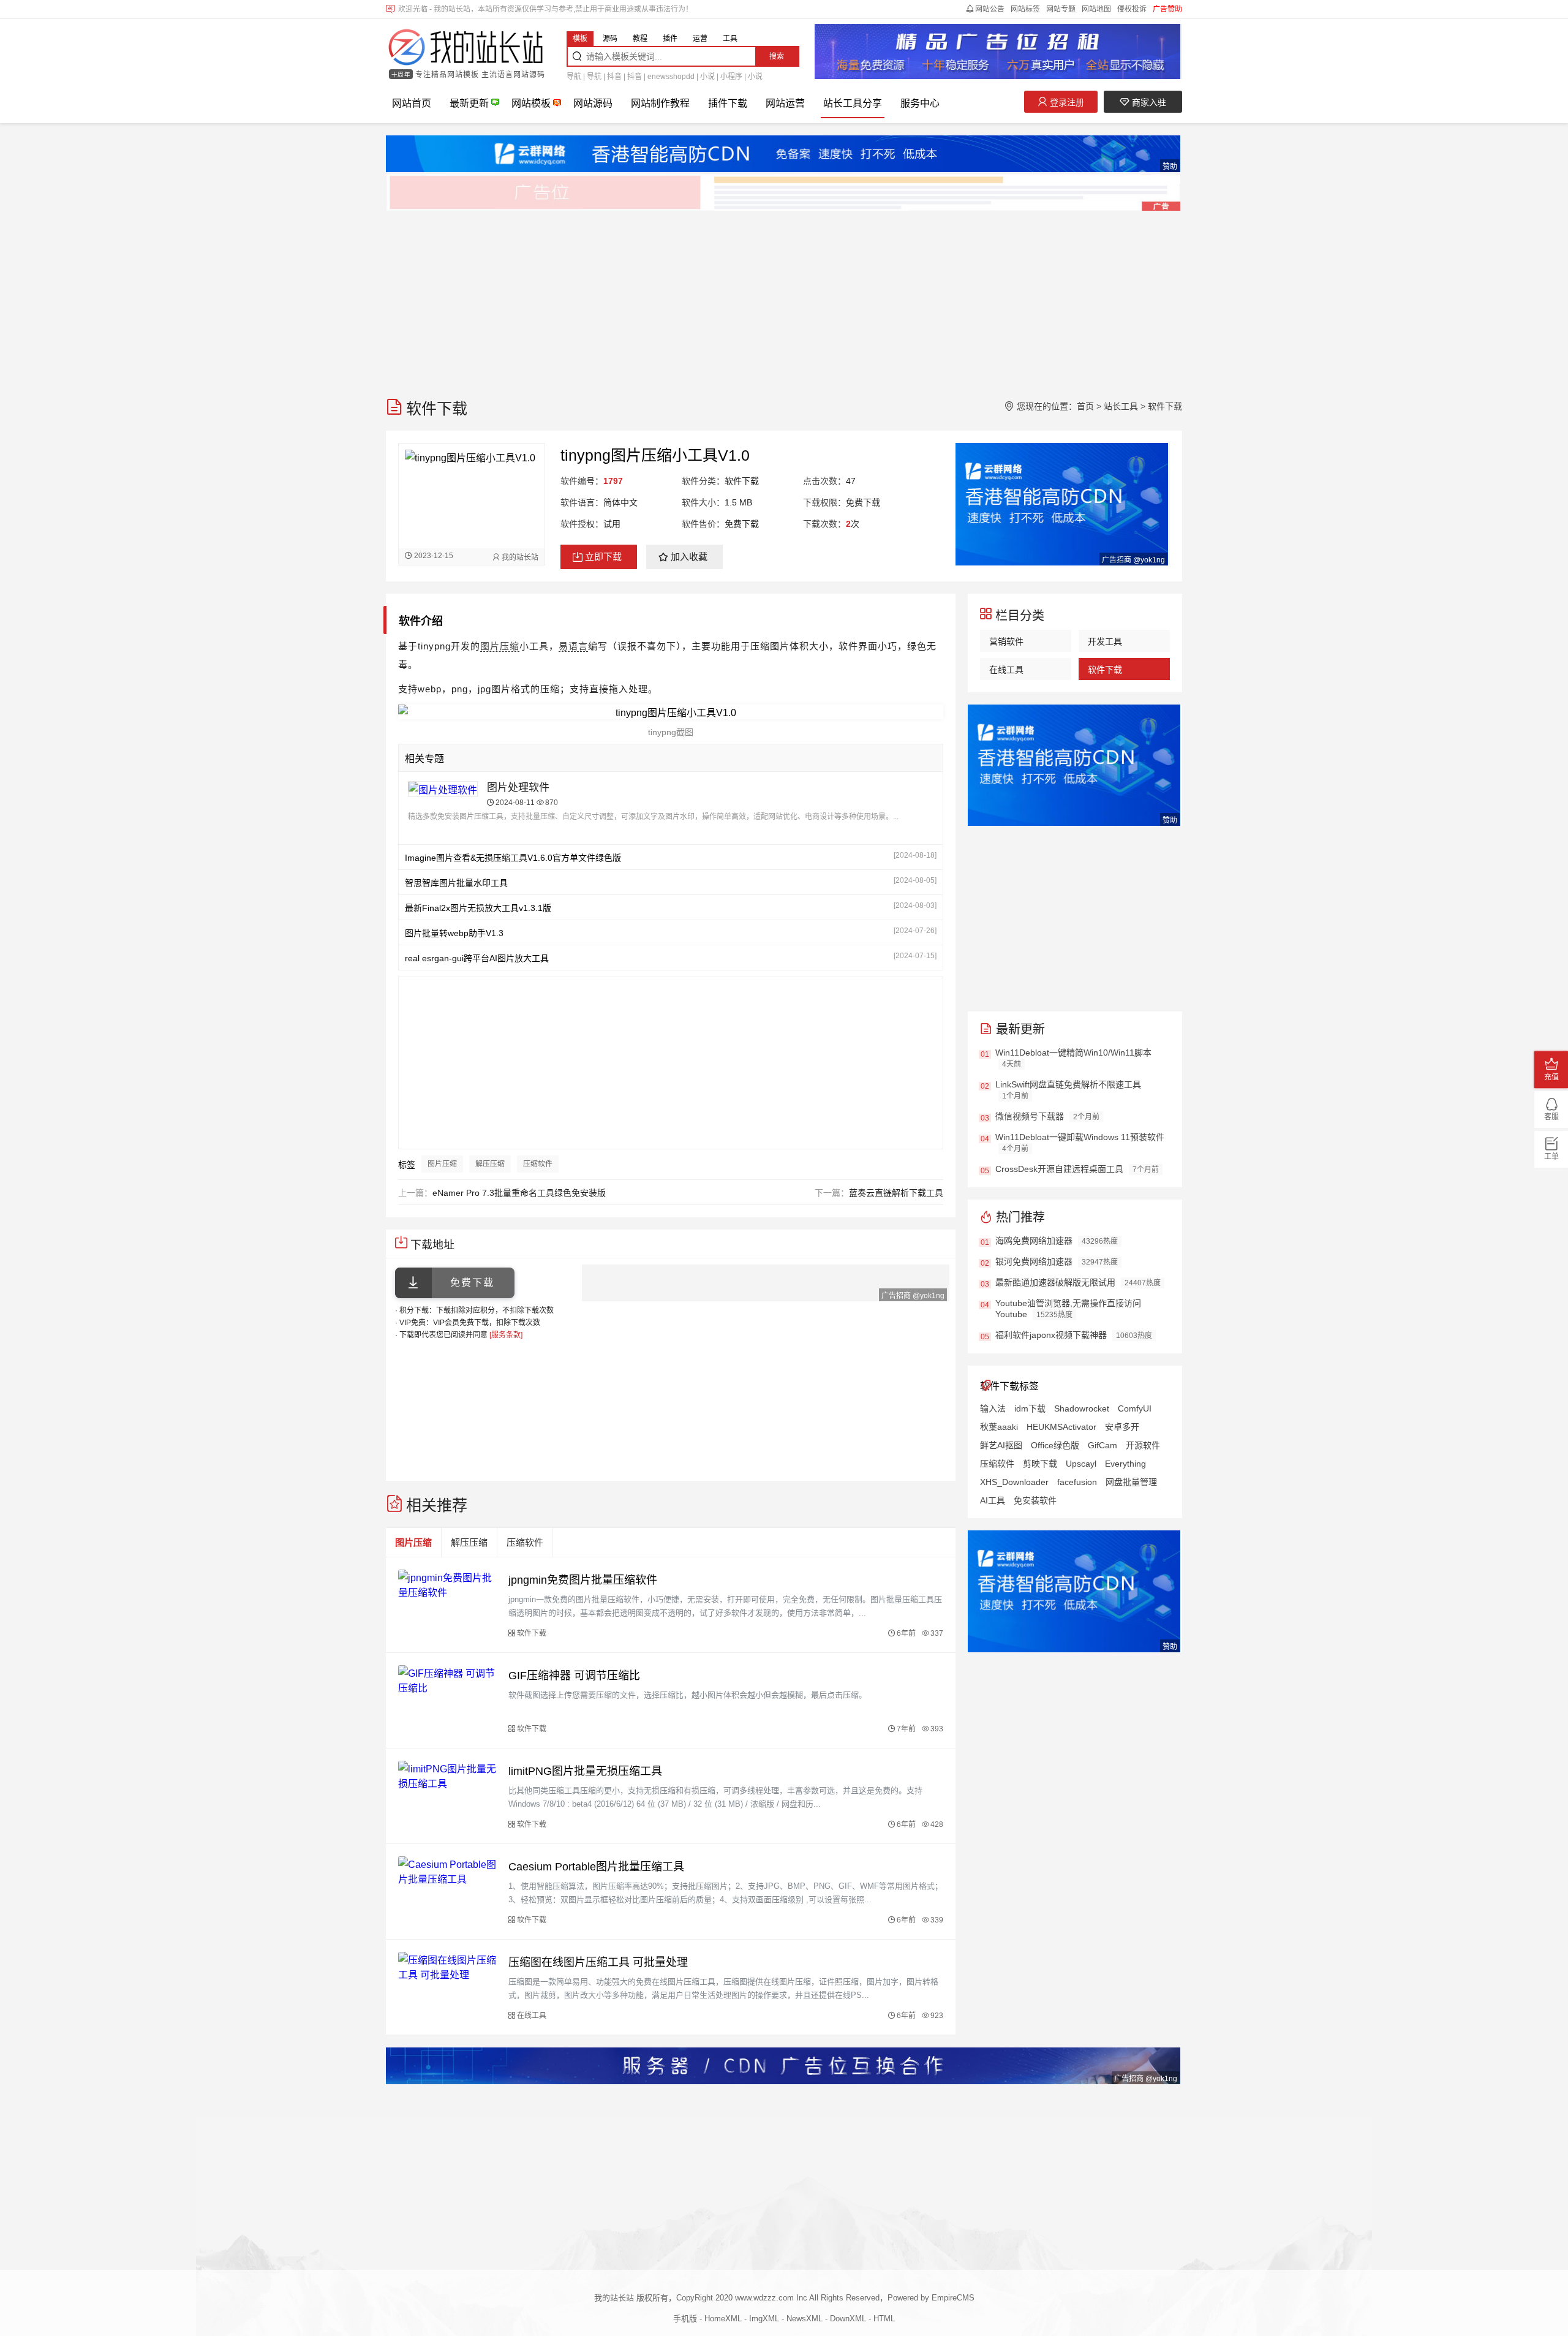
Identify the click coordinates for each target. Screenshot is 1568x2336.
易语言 (573, 646)
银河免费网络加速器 (1034, 1261)
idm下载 (1030, 1408)
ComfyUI (1135, 1408)
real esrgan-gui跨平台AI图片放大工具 (477, 958)
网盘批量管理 (1131, 1482)
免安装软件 (1035, 1500)
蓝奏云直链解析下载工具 (896, 1193)
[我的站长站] (466, 48)
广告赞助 (1167, 9)
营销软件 (1006, 641)
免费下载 (472, 1283)
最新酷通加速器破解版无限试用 (1055, 1282)
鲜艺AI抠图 (1001, 1445)
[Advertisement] (753, 298)
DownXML (848, 2319)
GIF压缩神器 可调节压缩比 (574, 1676)
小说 (707, 77)
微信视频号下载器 (1030, 1116)
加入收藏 (689, 557)
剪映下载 (1040, 1464)
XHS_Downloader (1014, 1482)
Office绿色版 (1055, 1445)
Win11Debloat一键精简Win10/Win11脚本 (1073, 1053)
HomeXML (723, 2319)
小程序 (731, 77)
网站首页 (412, 103)
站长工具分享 (853, 103)
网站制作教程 (660, 103)
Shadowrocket (1082, 1408)
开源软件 (1143, 1445)
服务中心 (920, 103)
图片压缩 (500, 646)
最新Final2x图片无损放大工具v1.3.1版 (478, 908)
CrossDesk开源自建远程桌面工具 (1059, 1169)
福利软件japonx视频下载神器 (1051, 1335)
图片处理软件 (518, 788)
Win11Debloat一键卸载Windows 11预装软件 (1080, 1137)
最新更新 (469, 103)
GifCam (1102, 1445)
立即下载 (603, 557)
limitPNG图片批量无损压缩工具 (585, 1771)
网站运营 (785, 103)
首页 (1085, 406)
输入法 (993, 1408)
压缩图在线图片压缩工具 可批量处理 (598, 1962)
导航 (574, 77)
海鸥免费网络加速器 (1034, 1241)
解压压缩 (490, 1164)
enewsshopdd (671, 77)
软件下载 (1165, 406)
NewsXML (805, 2319)
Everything (1125, 1464)
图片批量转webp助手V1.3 (454, 933)
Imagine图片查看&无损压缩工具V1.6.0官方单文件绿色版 (513, 858)
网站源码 (593, 103)
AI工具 (993, 1500)
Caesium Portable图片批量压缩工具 (596, 1867)
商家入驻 (1148, 102)
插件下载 (728, 103)
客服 (1551, 1117)
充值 (1551, 1077)
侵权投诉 (1132, 9)
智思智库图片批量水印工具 (456, 883)
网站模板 (531, 103)
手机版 (685, 2319)
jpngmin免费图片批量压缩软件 (583, 1580)
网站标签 (1025, 9)
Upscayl (1081, 1464)
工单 (1551, 1157)
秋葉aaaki (999, 1427)
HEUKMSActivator (1061, 1427)
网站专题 (1061, 9)
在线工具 (1006, 670)
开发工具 (1105, 641)
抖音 (614, 77)
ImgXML (764, 2319)
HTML (884, 2319)
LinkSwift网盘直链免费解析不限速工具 (1068, 1084)
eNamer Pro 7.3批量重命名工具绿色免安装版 (519, 1193)
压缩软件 (538, 1164)
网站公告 (990, 9)
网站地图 (1096, 9)
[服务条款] (506, 1335)
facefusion (1077, 1482)
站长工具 (1121, 406)
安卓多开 (1122, 1427)
